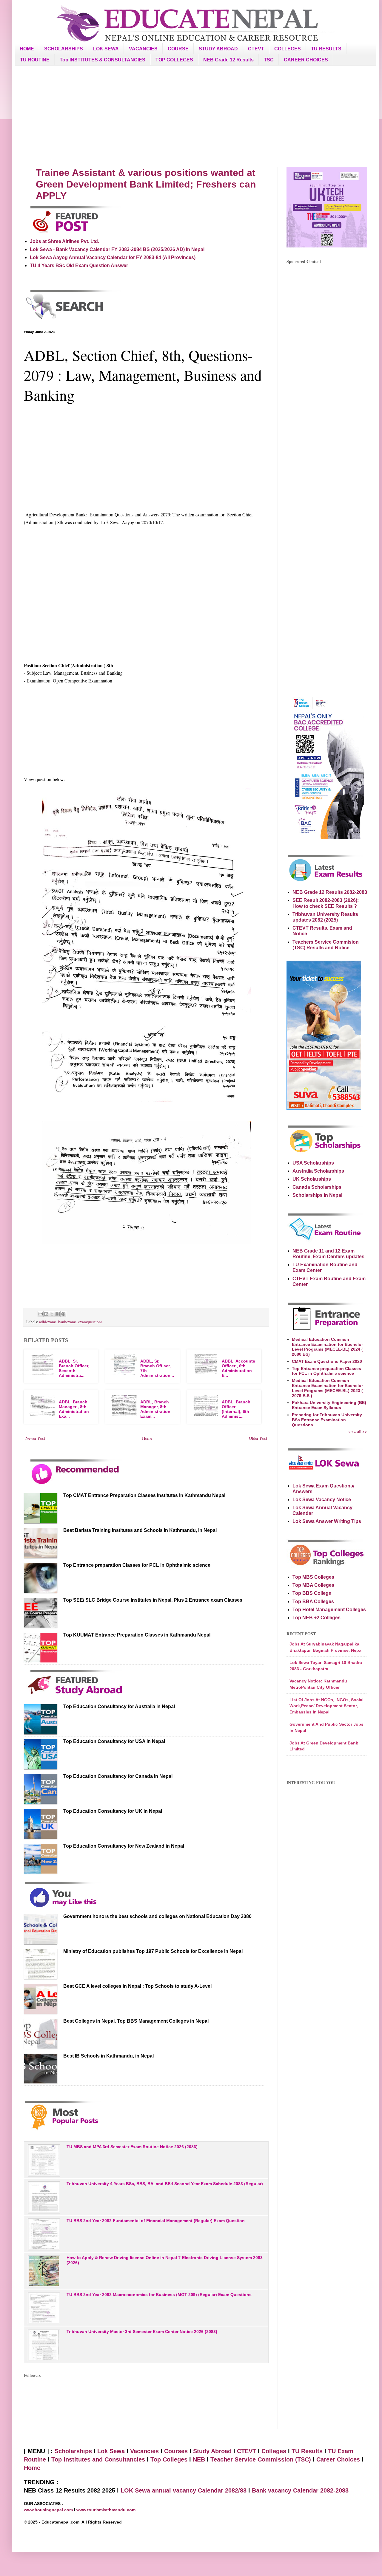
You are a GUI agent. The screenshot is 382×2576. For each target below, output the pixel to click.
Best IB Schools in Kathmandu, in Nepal (108, 2056)
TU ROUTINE (35, 60)
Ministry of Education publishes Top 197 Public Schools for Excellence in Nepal (153, 1951)
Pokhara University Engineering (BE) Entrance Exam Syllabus (329, 1405)
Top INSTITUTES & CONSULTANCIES (103, 60)
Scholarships (73, 2451)
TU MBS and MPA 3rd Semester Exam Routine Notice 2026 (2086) (132, 2147)
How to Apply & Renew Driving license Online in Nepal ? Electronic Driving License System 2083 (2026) (165, 2260)
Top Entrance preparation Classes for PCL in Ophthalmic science (137, 1565)
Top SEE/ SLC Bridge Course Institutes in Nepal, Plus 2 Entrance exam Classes (153, 1600)
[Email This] (41, 1314)
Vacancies (144, 2451)
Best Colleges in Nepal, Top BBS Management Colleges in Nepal (136, 2021)
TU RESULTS (326, 49)
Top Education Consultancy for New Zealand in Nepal (124, 1846)
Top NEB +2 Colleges (316, 1618)
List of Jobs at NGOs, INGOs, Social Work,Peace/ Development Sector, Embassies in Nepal (326, 1706)
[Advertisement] (195, 116)
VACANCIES (143, 49)
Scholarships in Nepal (317, 1195)
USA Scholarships (313, 1163)
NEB (199, 2459)
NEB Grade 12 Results (228, 60)
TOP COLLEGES (174, 60)
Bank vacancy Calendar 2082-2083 (300, 2490)
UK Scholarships (312, 1179)
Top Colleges (169, 2459)
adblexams (48, 1322)
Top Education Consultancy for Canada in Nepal (118, 1776)
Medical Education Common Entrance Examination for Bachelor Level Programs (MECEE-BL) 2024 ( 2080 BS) (327, 1347)
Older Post (258, 1438)
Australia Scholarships (318, 1171)
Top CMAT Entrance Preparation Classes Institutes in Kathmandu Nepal (144, 1495)
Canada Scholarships (317, 1187)
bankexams (67, 1322)
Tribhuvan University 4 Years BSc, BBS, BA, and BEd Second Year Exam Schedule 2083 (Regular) (165, 2184)
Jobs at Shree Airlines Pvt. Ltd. (64, 241)
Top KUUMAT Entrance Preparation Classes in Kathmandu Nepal (137, 1635)
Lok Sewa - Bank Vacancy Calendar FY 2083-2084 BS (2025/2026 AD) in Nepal (117, 249)
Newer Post (35, 1438)
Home (147, 1438)
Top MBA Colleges (313, 1585)
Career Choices (338, 2459)
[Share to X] (52, 1314)
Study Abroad (212, 2451)
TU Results (307, 2451)
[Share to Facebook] (58, 1314)
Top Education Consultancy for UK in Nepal (113, 1811)
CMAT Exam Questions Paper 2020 (327, 1361)
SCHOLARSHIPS (64, 49)
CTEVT (256, 49)
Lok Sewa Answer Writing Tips (327, 1521)
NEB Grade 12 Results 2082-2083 (330, 892)
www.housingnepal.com (49, 2510)
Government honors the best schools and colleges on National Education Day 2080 (157, 1916)
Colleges (274, 2451)
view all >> (358, 1431)
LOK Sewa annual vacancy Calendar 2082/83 (184, 2490)
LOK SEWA (106, 49)
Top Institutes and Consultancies (98, 2459)
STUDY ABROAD (218, 49)
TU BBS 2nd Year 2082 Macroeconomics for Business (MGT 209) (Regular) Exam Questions (159, 2295)
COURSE (178, 49)
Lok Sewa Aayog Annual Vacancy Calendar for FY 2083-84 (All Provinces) (113, 257)
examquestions (90, 1322)
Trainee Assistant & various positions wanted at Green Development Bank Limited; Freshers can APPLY (146, 184)
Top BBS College (312, 1593)
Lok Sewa (111, 2451)
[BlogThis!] (46, 1314)
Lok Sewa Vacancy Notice (322, 1500)
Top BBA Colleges (313, 1602)
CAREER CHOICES (306, 60)
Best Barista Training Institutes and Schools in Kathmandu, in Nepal (140, 1530)
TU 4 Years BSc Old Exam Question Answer (79, 266)
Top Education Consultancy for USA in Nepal (114, 1741)
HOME (27, 49)
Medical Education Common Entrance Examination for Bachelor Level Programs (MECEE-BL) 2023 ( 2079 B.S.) (327, 1388)
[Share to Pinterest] (63, 1314)
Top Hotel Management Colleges (329, 1610)
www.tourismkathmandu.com (106, 2510)
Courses (176, 2451)
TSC (269, 60)
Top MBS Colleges (313, 1577)
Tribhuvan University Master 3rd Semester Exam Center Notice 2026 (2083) (142, 2332)
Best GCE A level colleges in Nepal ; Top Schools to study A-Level (137, 1986)
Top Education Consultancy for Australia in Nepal (119, 1706)
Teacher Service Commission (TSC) (262, 2459)
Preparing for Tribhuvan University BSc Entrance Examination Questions (327, 1420)
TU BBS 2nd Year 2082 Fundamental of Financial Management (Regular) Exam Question (156, 2221)
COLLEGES (288, 49)
